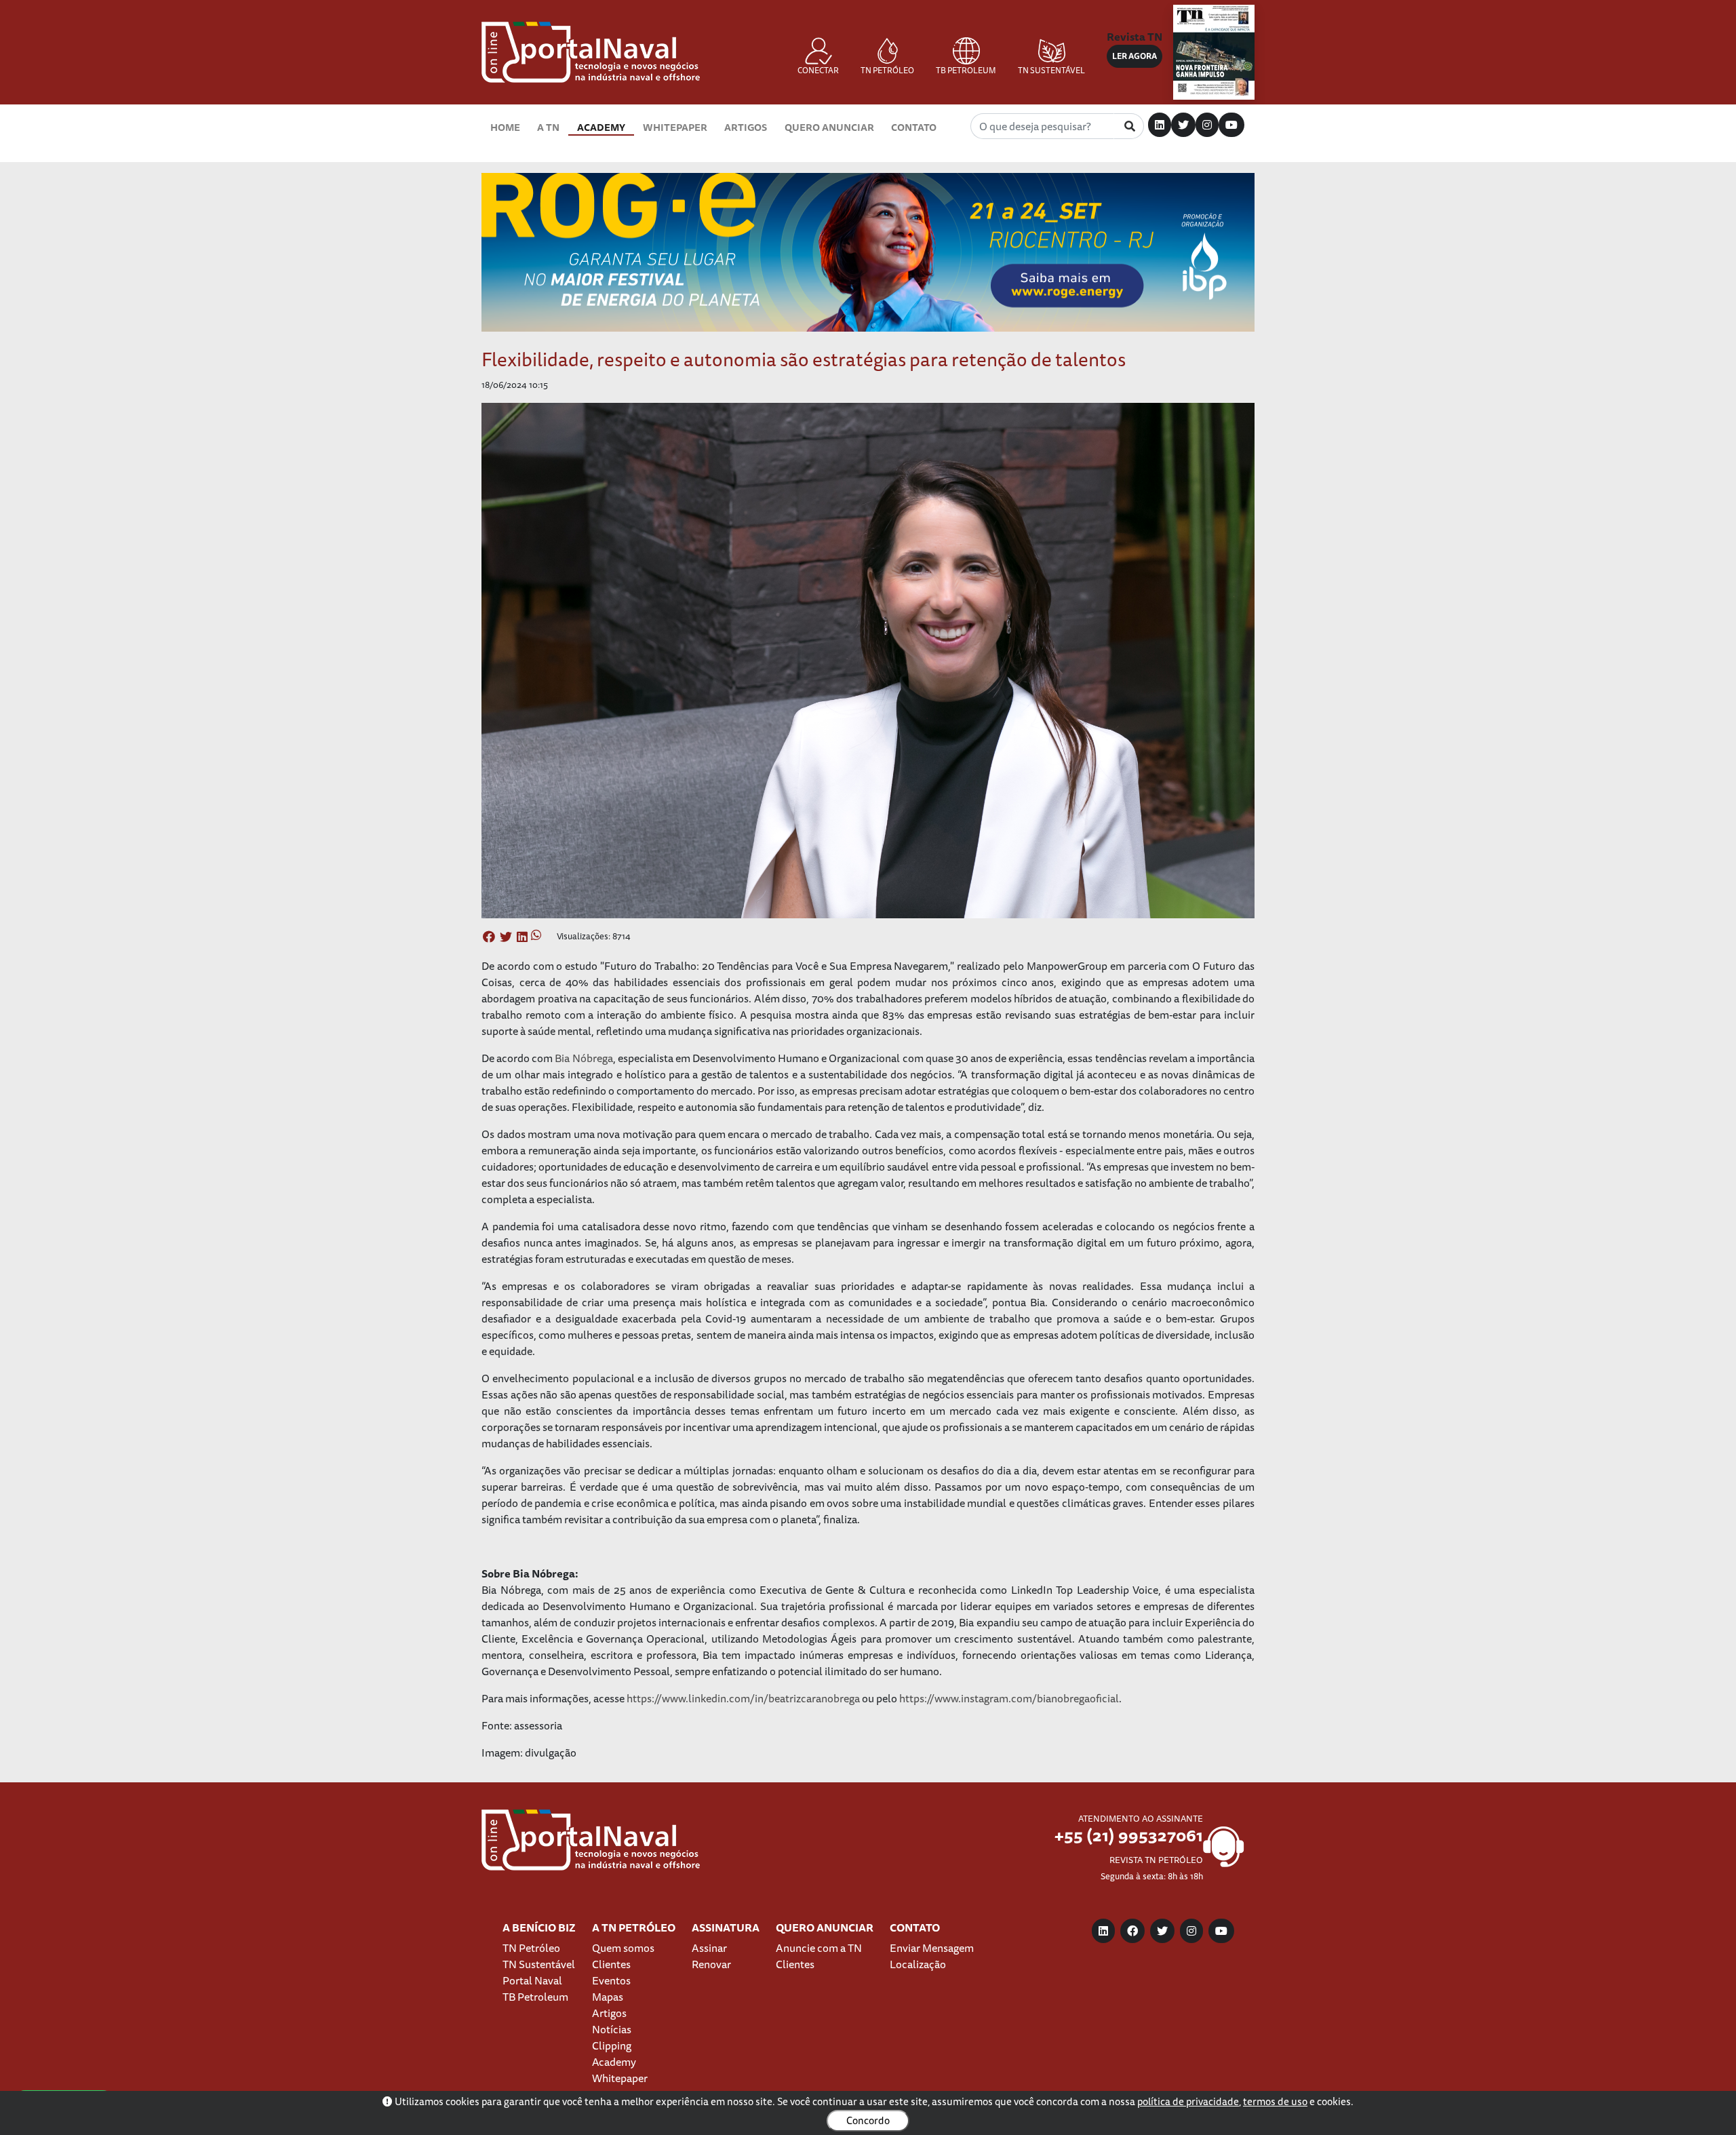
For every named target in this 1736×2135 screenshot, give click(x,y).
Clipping (612, 2045)
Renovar (711, 1964)
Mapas (608, 1997)
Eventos (611, 1980)
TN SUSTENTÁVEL (1051, 70)
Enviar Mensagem (932, 1948)
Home (505, 127)
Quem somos (623, 1948)
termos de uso (1275, 2101)
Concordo (868, 2120)
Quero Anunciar (829, 127)
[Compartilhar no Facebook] (489, 937)
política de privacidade (1188, 2101)
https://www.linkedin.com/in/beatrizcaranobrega (743, 1698)
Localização (918, 1964)
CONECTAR (818, 70)
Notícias (612, 2029)
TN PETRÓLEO (887, 70)
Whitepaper (675, 127)
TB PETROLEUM (966, 70)
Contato (914, 127)
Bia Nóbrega (584, 1058)
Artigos (746, 127)
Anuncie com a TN (819, 1948)
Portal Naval (532, 1980)
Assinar (709, 1948)
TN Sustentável (539, 1964)
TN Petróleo (531, 1948)
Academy (601, 127)
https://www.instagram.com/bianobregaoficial (1009, 1698)
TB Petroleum (535, 1997)
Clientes (611, 1964)
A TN (548, 127)
